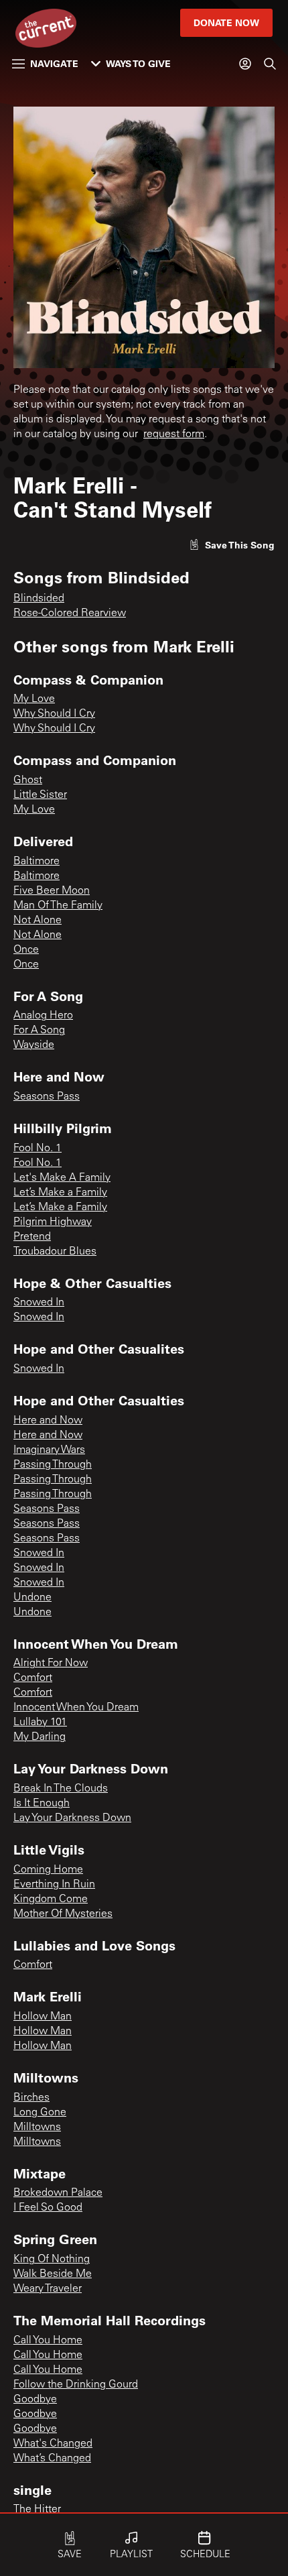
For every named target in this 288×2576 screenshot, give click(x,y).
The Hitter (37, 2510)
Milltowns (37, 2127)
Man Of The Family (58, 906)
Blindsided (39, 599)
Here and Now (48, 1421)
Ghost (28, 780)
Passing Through (53, 1465)
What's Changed (53, 2444)
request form (174, 434)
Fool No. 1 (38, 1149)
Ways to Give (138, 63)
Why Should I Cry (54, 714)
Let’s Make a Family (60, 1193)
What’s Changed (52, 2459)
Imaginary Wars (49, 1450)
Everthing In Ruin (54, 1885)
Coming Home (48, 1870)
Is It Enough (42, 1804)
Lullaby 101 (40, 1722)
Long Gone (40, 2113)
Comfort (33, 1678)
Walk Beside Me (53, 2274)
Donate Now (226, 22)
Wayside (34, 1045)
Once (26, 950)
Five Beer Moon (52, 891)
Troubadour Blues (55, 1252)
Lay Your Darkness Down (72, 1818)
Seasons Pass (47, 1097)
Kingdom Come (51, 1899)
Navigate (54, 63)
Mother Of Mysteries (63, 1914)
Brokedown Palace (58, 2193)
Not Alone (38, 921)
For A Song (39, 1031)
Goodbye (35, 2400)
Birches (31, 2098)
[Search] (270, 64)
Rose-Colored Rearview (70, 613)
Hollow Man (43, 2017)
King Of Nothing (52, 2260)
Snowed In (39, 1303)
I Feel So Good (48, 2208)
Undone (32, 1598)
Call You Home (48, 2341)
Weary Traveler (48, 2289)
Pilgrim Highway (53, 1222)
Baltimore (37, 862)
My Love (34, 699)
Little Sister (40, 795)
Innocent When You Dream (76, 1708)
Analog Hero (43, 1016)
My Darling (40, 1737)
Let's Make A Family (62, 1178)
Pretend (32, 1237)
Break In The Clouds (61, 1789)
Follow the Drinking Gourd (76, 2385)
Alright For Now (51, 1663)
